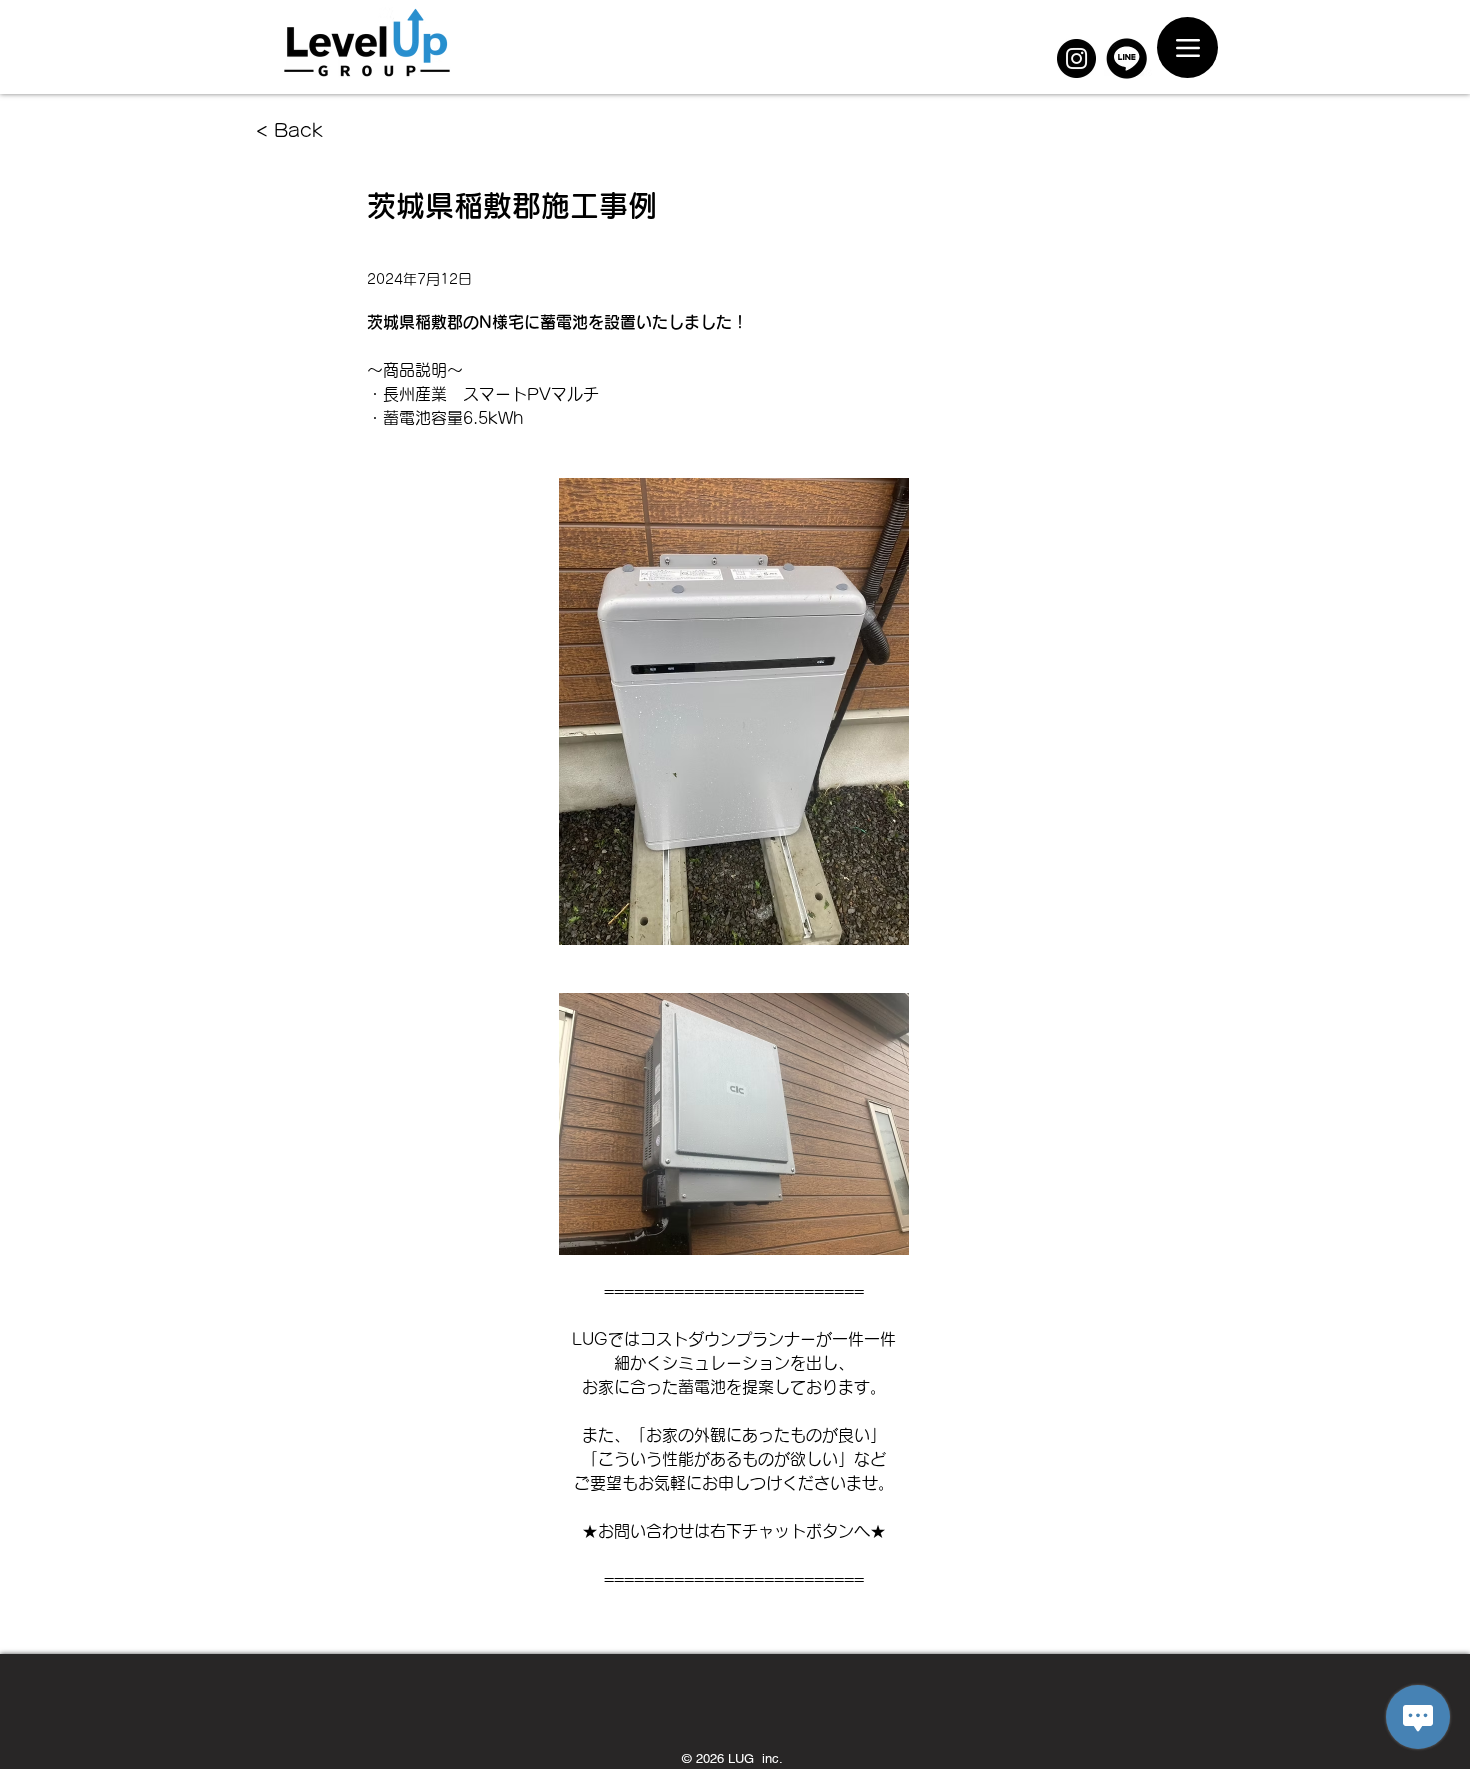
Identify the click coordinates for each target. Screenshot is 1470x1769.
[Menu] (1187, 47)
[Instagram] (1076, 58)
